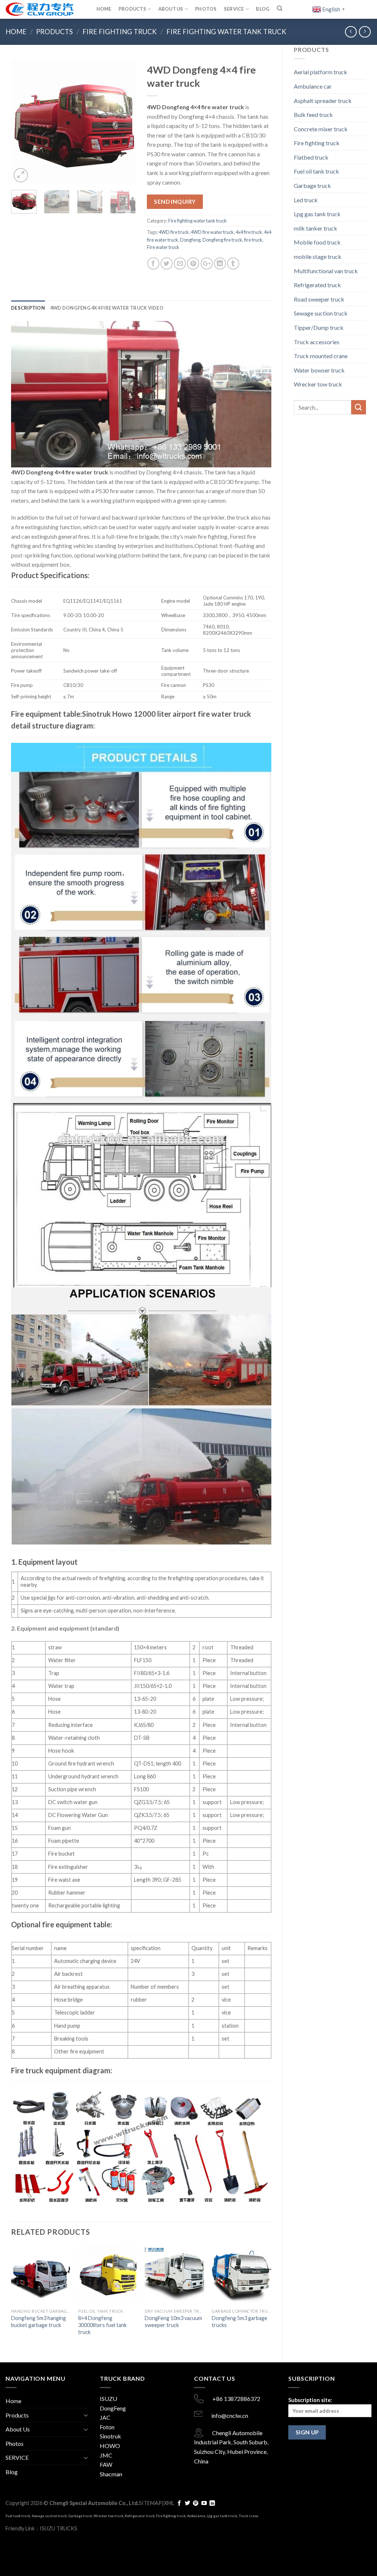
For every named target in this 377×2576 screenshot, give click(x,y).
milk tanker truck (316, 228)
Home (104, 9)
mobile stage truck (318, 256)
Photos (206, 9)
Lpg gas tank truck (317, 214)
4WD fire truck (174, 232)
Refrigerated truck (317, 285)
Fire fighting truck (120, 32)
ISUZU (108, 2399)
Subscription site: (310, 2400)
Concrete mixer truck (321, 129)
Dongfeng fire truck (222, 240)
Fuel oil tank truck (316, 171)
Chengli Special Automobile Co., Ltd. (94, 2503)
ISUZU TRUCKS (59, 2528)
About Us (171, 9)
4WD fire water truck (212, 232)
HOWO (110, 2446)
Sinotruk (110, 2436)
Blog (263, 9)
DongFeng (113, 2408)
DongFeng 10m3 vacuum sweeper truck (173, 2322)
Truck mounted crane (321, 356)
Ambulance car (313, 86)
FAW (106, 2464)
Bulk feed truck (313, 115)
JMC (106, 2455)
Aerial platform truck (320, 72)
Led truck (306, 200)
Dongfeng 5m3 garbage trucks (239, 2322)
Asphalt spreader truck (323, 101)
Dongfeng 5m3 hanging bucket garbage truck (38, 2322)
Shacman (111, 2474)
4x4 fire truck (249, 232)
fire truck (253, 240)
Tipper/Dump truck (319, 327)
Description (28, 308)
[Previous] (23, 122)
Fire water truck (163, 247)
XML (169, 2503)
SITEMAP (150, 2503)
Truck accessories (317, 342)
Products (132, 9)
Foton (107, 2427)
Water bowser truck (319, 370)
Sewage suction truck (321, 313)
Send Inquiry (175, 202)
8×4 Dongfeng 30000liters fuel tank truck (102, 2325)
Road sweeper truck (319, 299)
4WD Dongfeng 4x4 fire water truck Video (107, 308)
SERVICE (234, 9)
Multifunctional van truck (326, 271)
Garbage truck (312, 186)
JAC (105, 2417)
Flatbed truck (311, 157)
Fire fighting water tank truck (226, 32)
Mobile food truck (317, 242)
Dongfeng (190, 240)
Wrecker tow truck (318, 384)
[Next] (124, 122)
